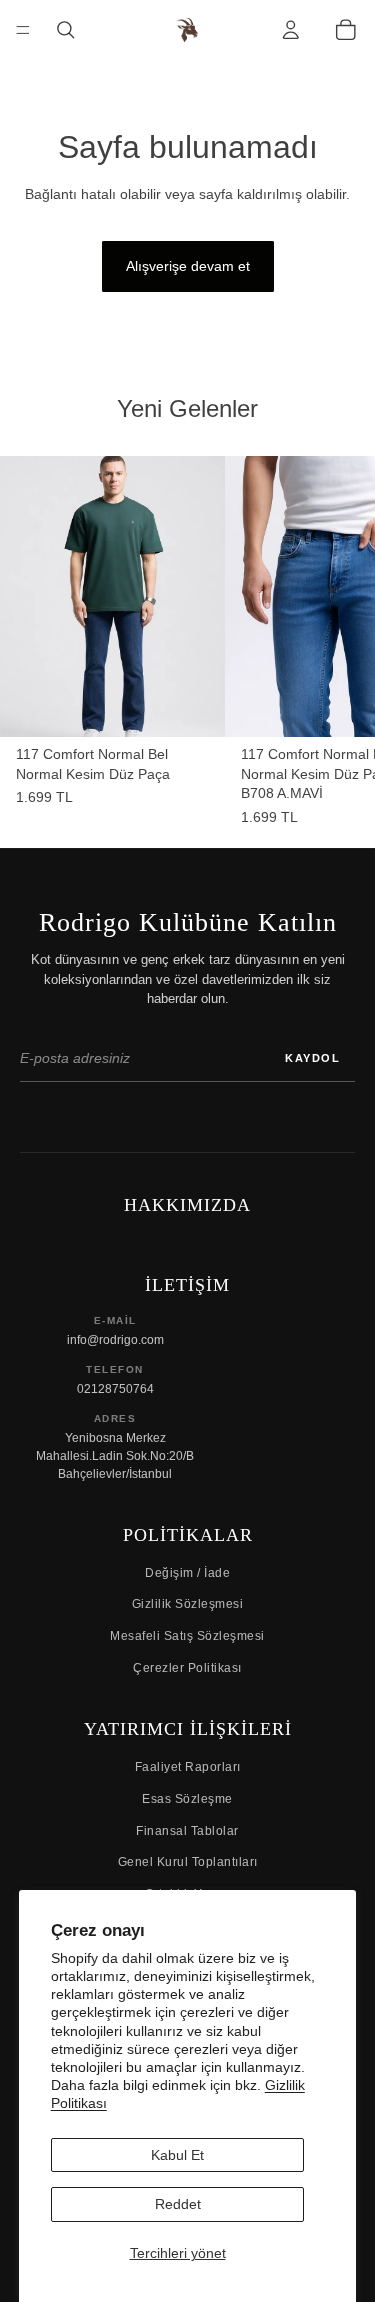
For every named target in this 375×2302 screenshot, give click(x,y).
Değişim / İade (187, 1573)
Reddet (178, 2204)
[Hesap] (290, 30)
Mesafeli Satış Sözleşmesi (187, 1636)
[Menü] (23, 30)
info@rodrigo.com (115, 1340)
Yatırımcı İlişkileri (188, 1729)
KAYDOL (312, 1058)
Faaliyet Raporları (188, 1767)
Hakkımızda (187, 1205)
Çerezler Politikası (187, 1668)
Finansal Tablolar (187, 1831)
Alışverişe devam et (188, 266)
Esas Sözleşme (187, 1799)
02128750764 (115, 1389)
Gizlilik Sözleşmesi (188, 1604)
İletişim (187, 1285)
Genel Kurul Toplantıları (188, 1862)
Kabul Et (177, 2155)
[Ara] (66, 30)
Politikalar (188, 1535)
